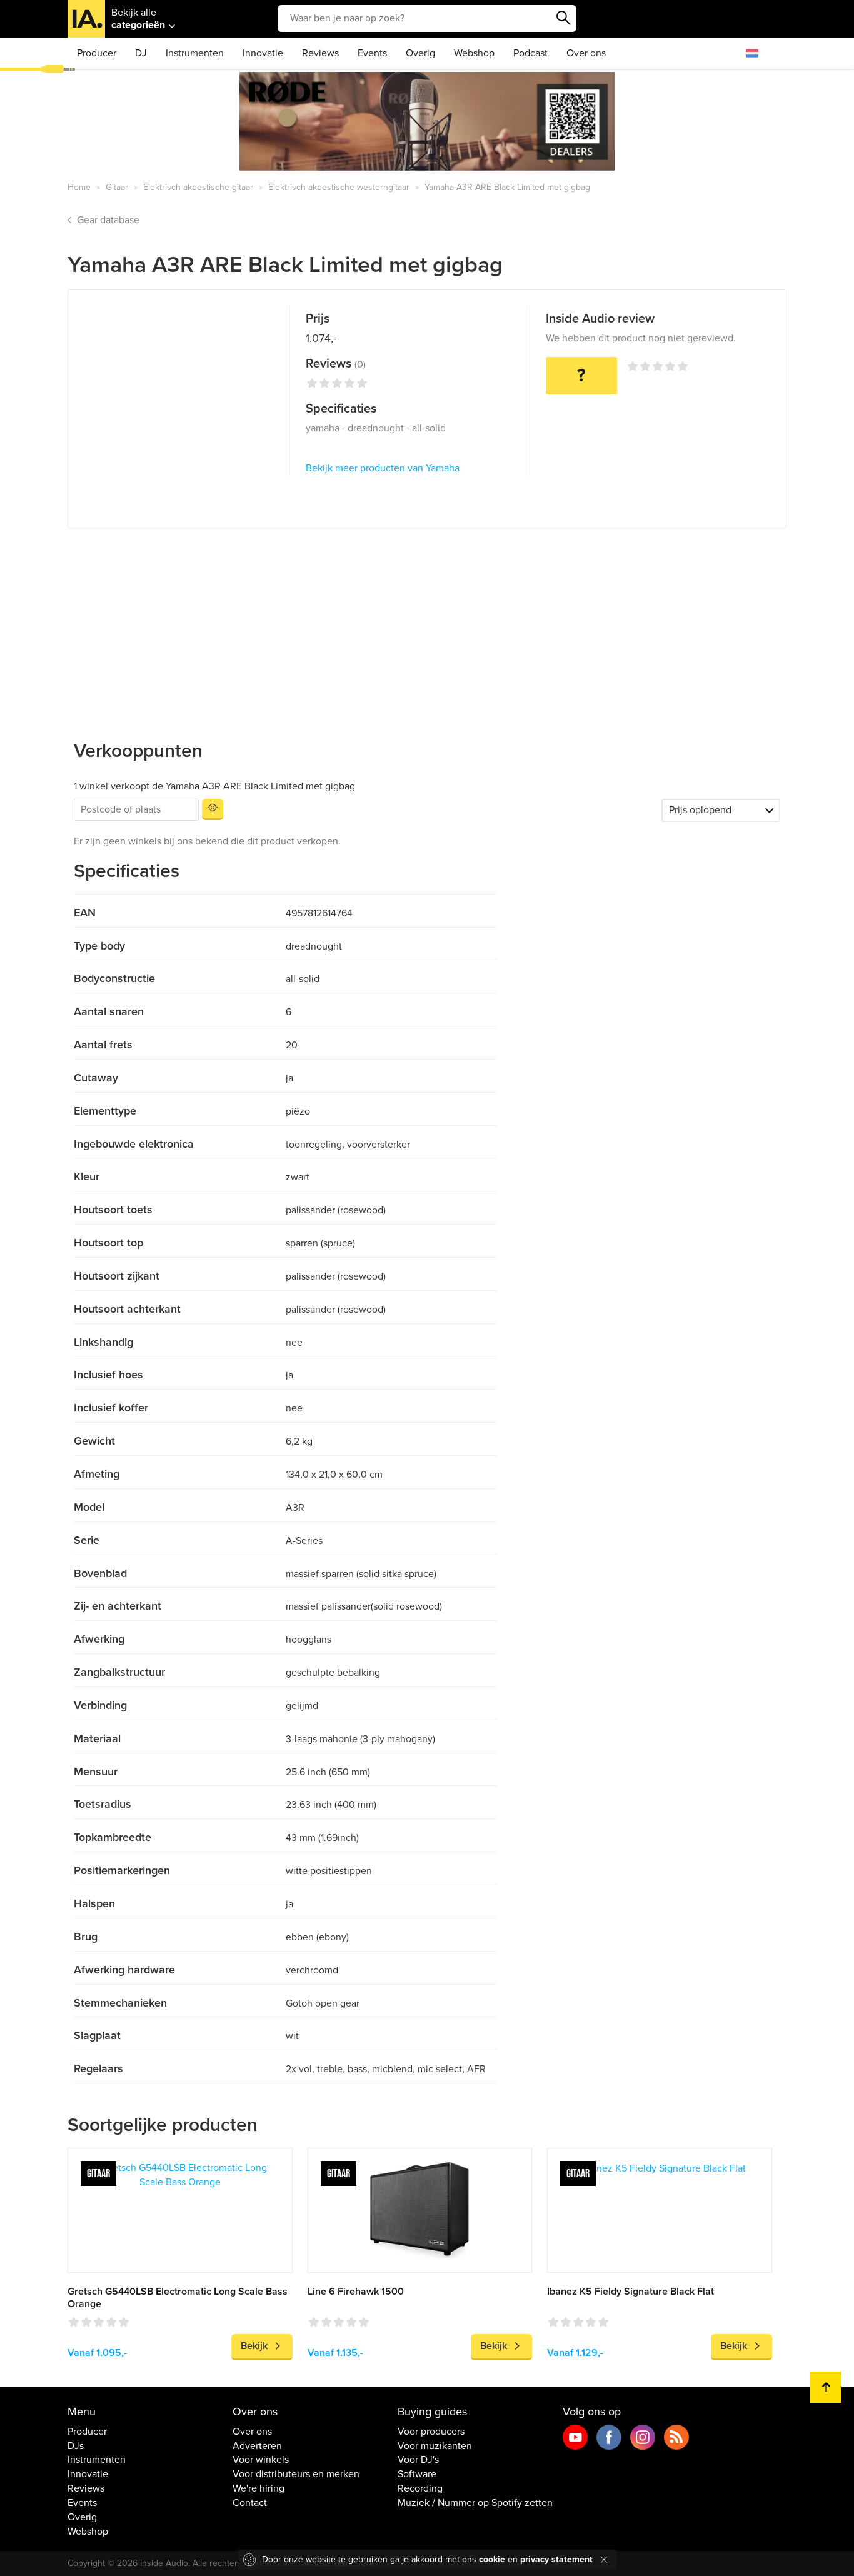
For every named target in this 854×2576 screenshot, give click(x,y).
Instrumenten (195, 53)
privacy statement (556, 2559)
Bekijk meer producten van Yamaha (383, 468)
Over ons (586, 53)
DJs (76, 2446)
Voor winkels (261, 2460)
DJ (141, 53)
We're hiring (259, 2488)
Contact (250, 2503)
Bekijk (254, 2346)
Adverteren (257, 2446)
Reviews (320, 53)
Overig (420, 53)
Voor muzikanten (435, 2446)
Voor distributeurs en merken (296, 2474)
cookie (492, 2559)
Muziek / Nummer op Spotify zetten (475, 2503)
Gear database (108, 220)
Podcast (530, 53)
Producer (97, 53)
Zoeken (564, 18)
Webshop (474, 53)
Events (372, 53)
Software (417, 2474)
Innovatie (263, 53)
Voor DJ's (418, 2460)
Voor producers (431, 2432)
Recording (420, 2488)
